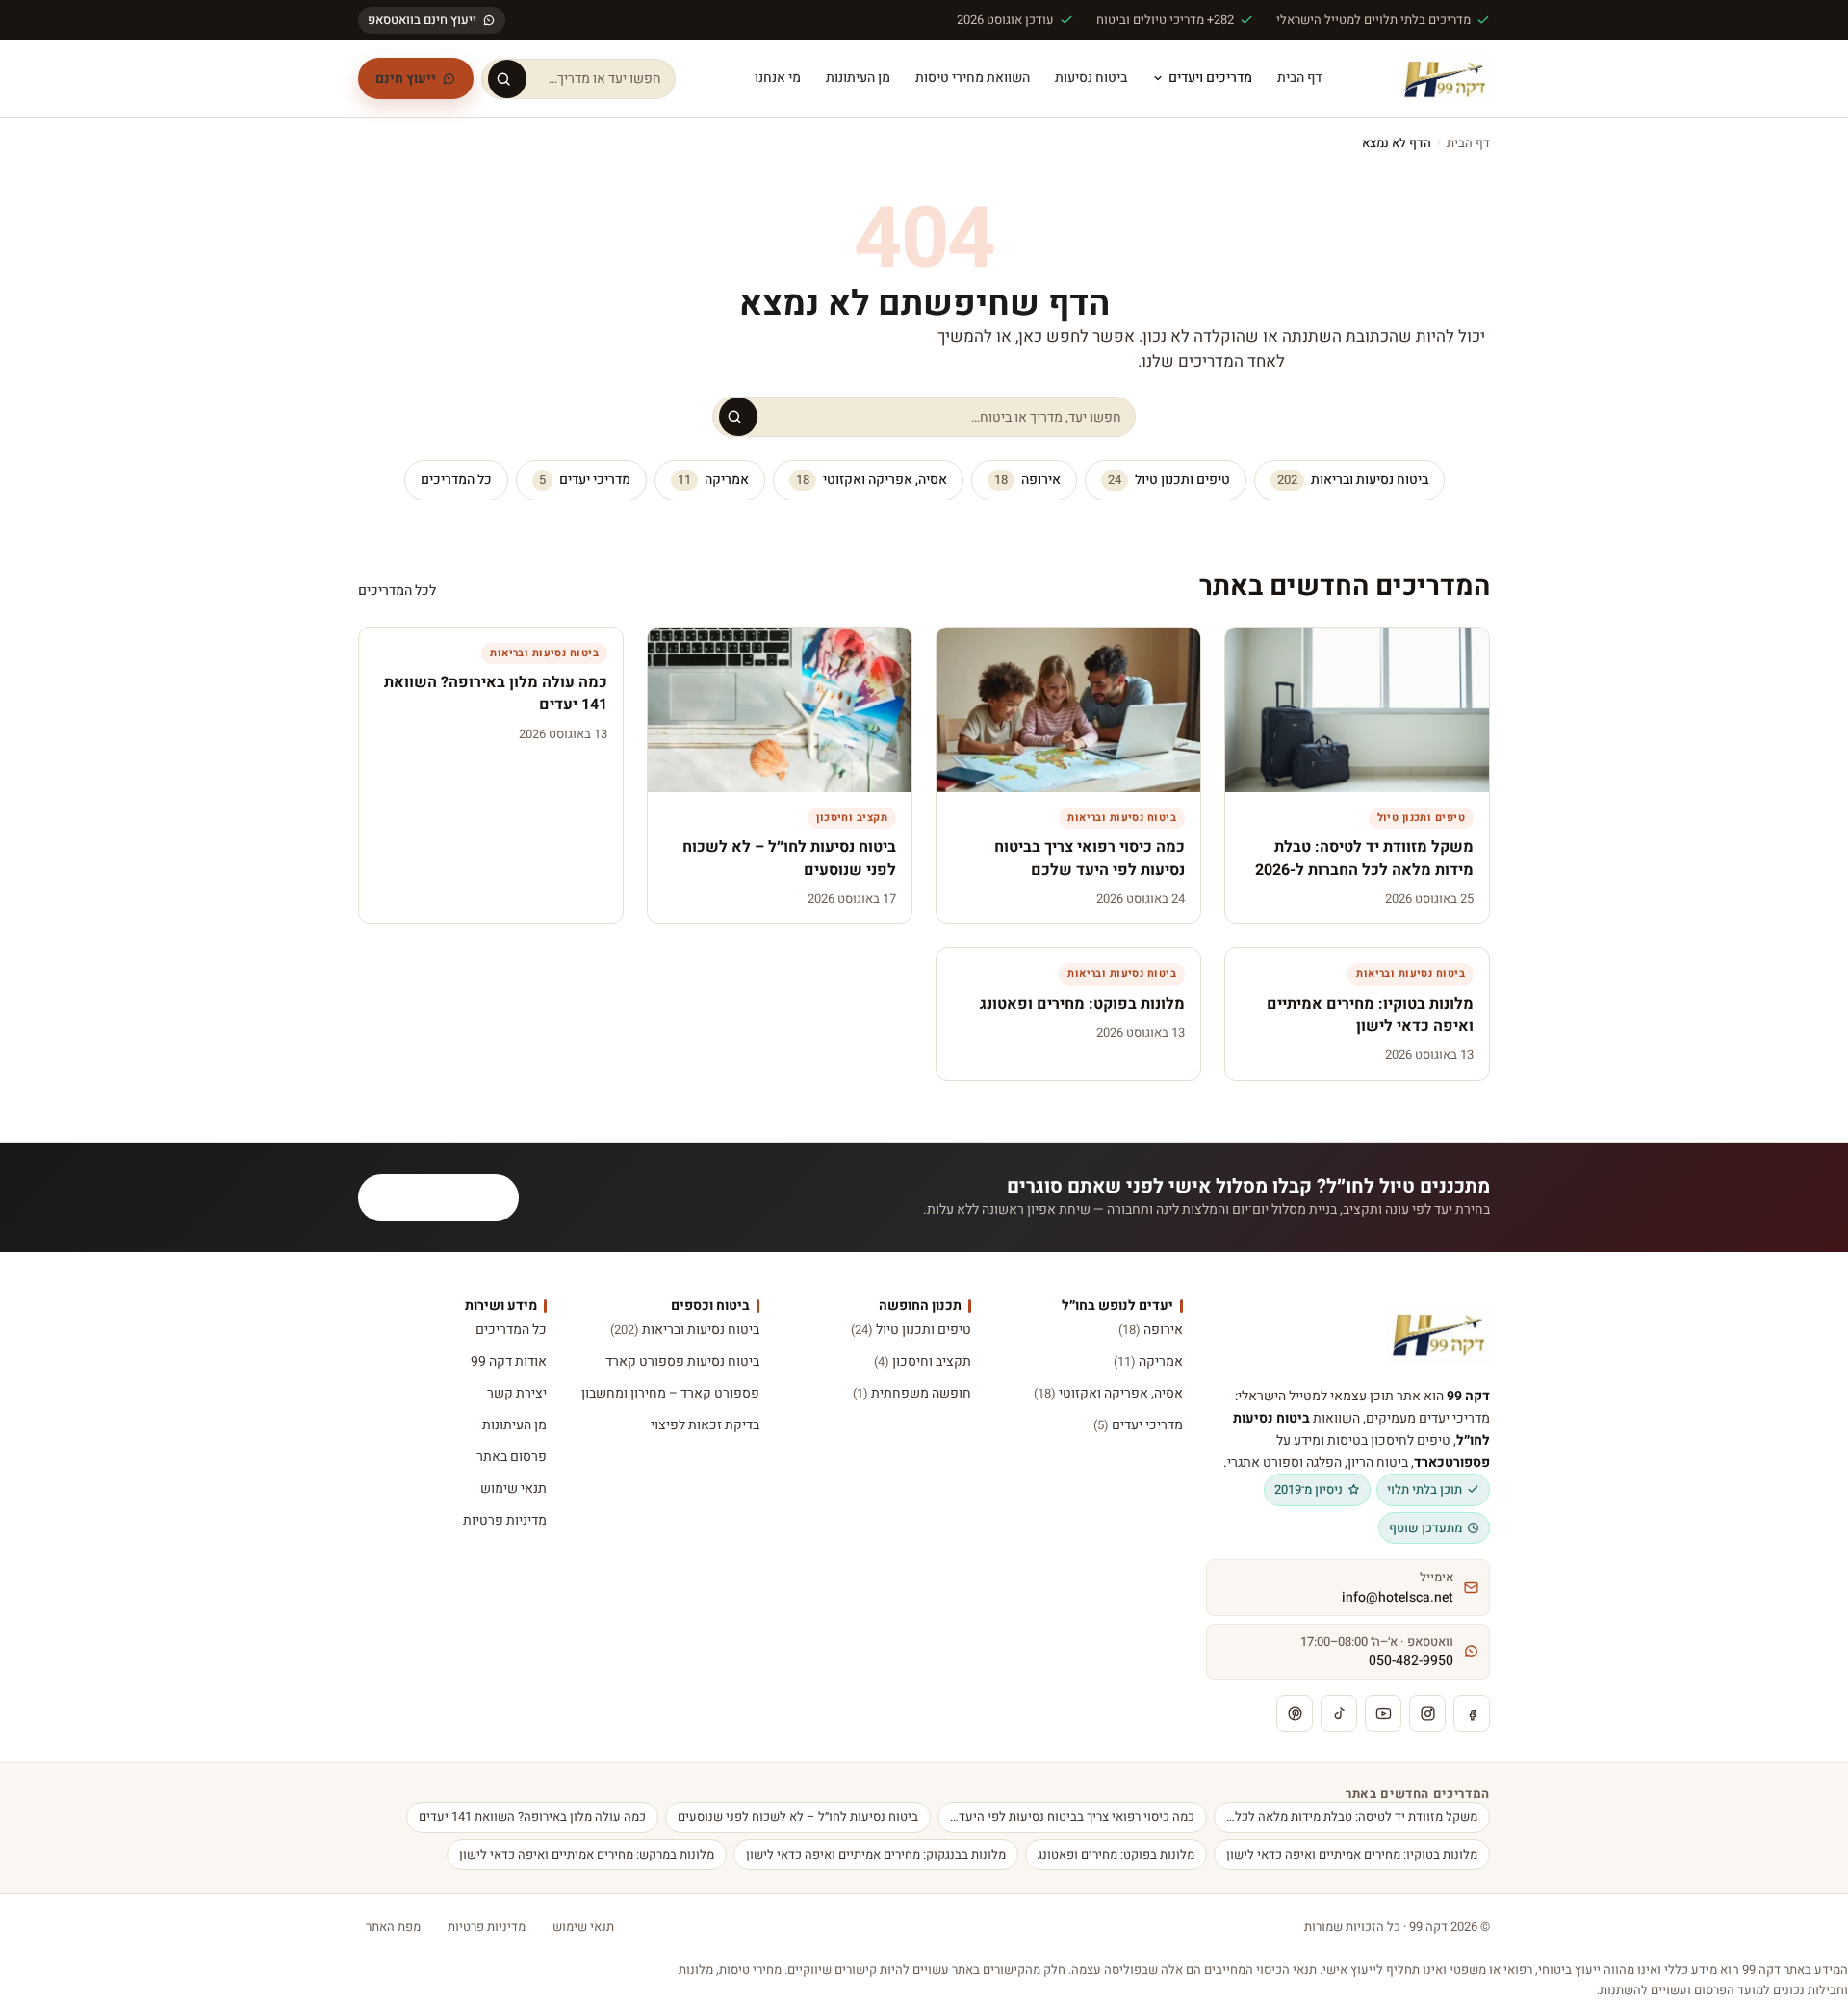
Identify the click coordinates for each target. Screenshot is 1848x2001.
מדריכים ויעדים (1210, 77)
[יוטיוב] (1383, 1713)
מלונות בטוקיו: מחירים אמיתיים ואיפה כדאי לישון (1352, 1854)
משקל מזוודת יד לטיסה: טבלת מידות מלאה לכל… (1352, 1817)
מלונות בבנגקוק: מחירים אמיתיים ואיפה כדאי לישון (876, 1854)
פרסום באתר (512, 1457)
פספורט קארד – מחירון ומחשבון (670, 1393)
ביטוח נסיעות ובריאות (1353, 480)
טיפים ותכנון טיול (1169, 480)
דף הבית (1299, 77)
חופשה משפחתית (912, 1393)
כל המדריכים (456, 480)
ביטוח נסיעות (1091, 77)
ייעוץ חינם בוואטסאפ (422, 20)
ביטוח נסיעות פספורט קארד (682, 1361)
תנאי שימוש (513, 1488)
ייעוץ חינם (406, 78)
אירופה (1027, 480)
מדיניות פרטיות (505, 1520)
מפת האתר (393, 1926)
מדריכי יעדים (585, 480)
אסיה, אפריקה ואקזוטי (872, 480)
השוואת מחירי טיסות (973, 77)
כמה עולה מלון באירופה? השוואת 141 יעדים (532, 1817)
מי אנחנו (778, 77)
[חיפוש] (507, 79)
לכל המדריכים (397, 590)
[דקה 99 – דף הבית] (1445, 79)
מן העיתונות (858, 77)
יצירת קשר (517, 1393)
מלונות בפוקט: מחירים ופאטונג (1116, 1854)
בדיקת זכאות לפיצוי (705, 1425)
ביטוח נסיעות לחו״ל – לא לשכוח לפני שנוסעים (798, 1817)
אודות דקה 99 (509, 1361)
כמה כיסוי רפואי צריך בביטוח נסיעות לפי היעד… (1072, 1817)
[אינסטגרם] (1427, 1713)
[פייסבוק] (1472, 1713)
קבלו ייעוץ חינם (450, 1198)
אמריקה (713, 480)
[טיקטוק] (1339, 1713)
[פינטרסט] (1295, 1713)
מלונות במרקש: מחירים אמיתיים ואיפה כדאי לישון (587, 1854)
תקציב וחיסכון (923, 1361)
